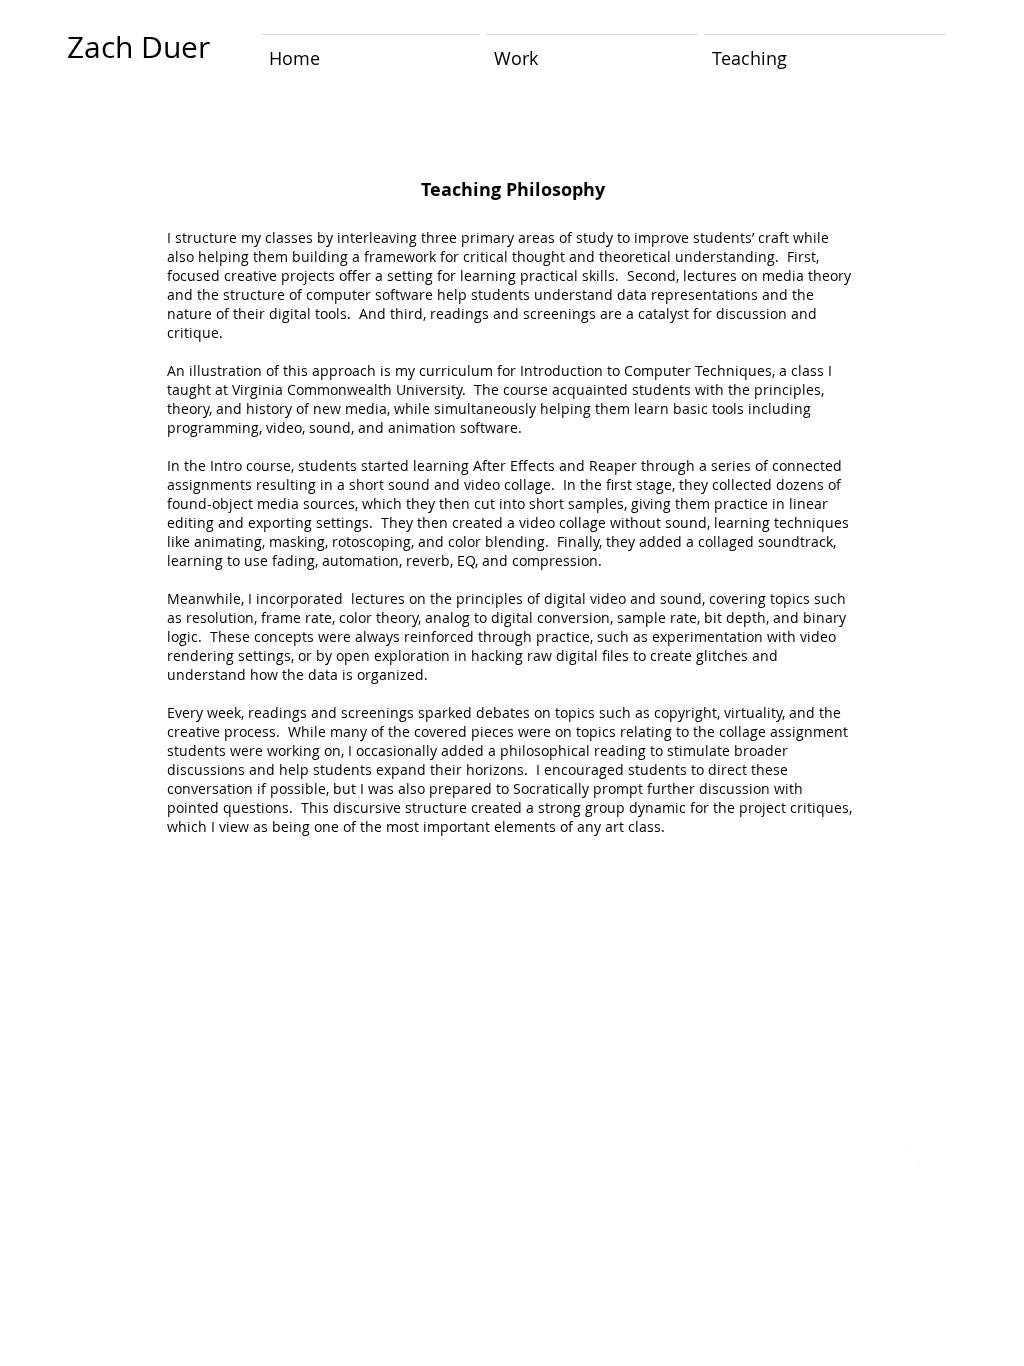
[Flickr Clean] (951, 1158)
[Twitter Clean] (907, 1158)
